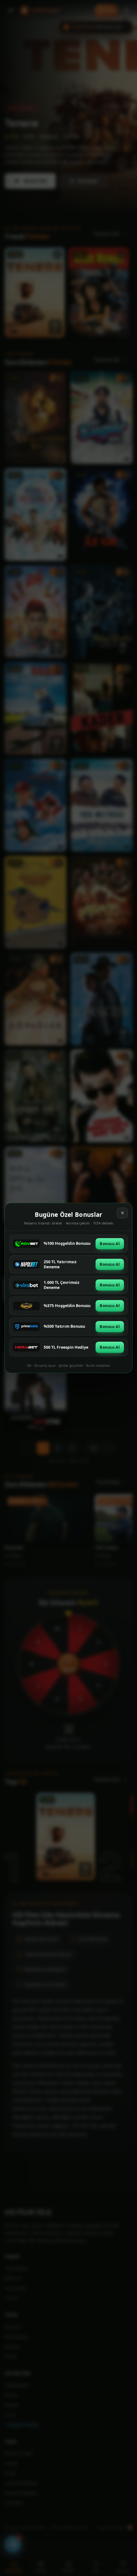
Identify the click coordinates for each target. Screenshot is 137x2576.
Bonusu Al (110, 1244)
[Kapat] (122, 1213)
